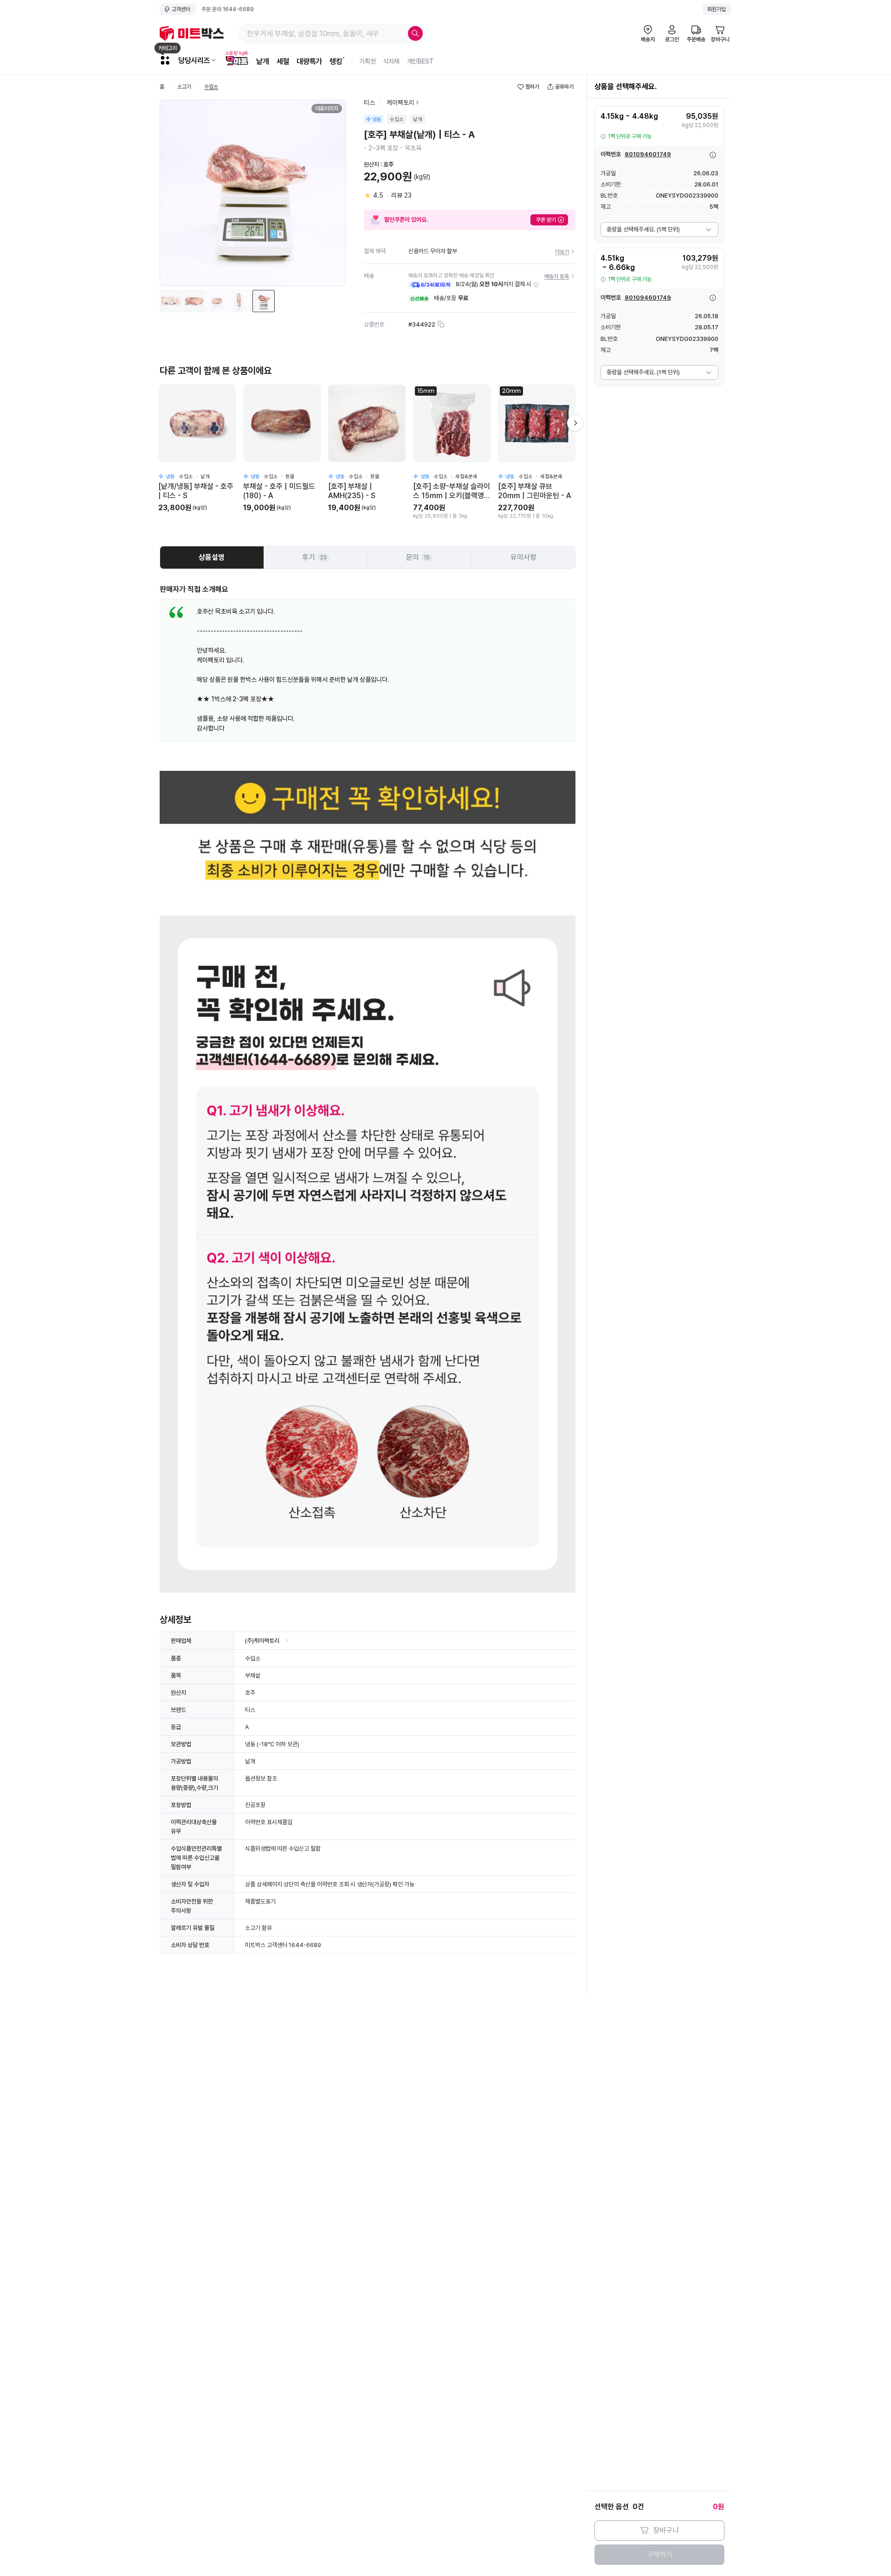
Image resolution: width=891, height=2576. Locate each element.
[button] (536, 285)
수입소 (211, 87)
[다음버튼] (575, 423)
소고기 (184, 87)
